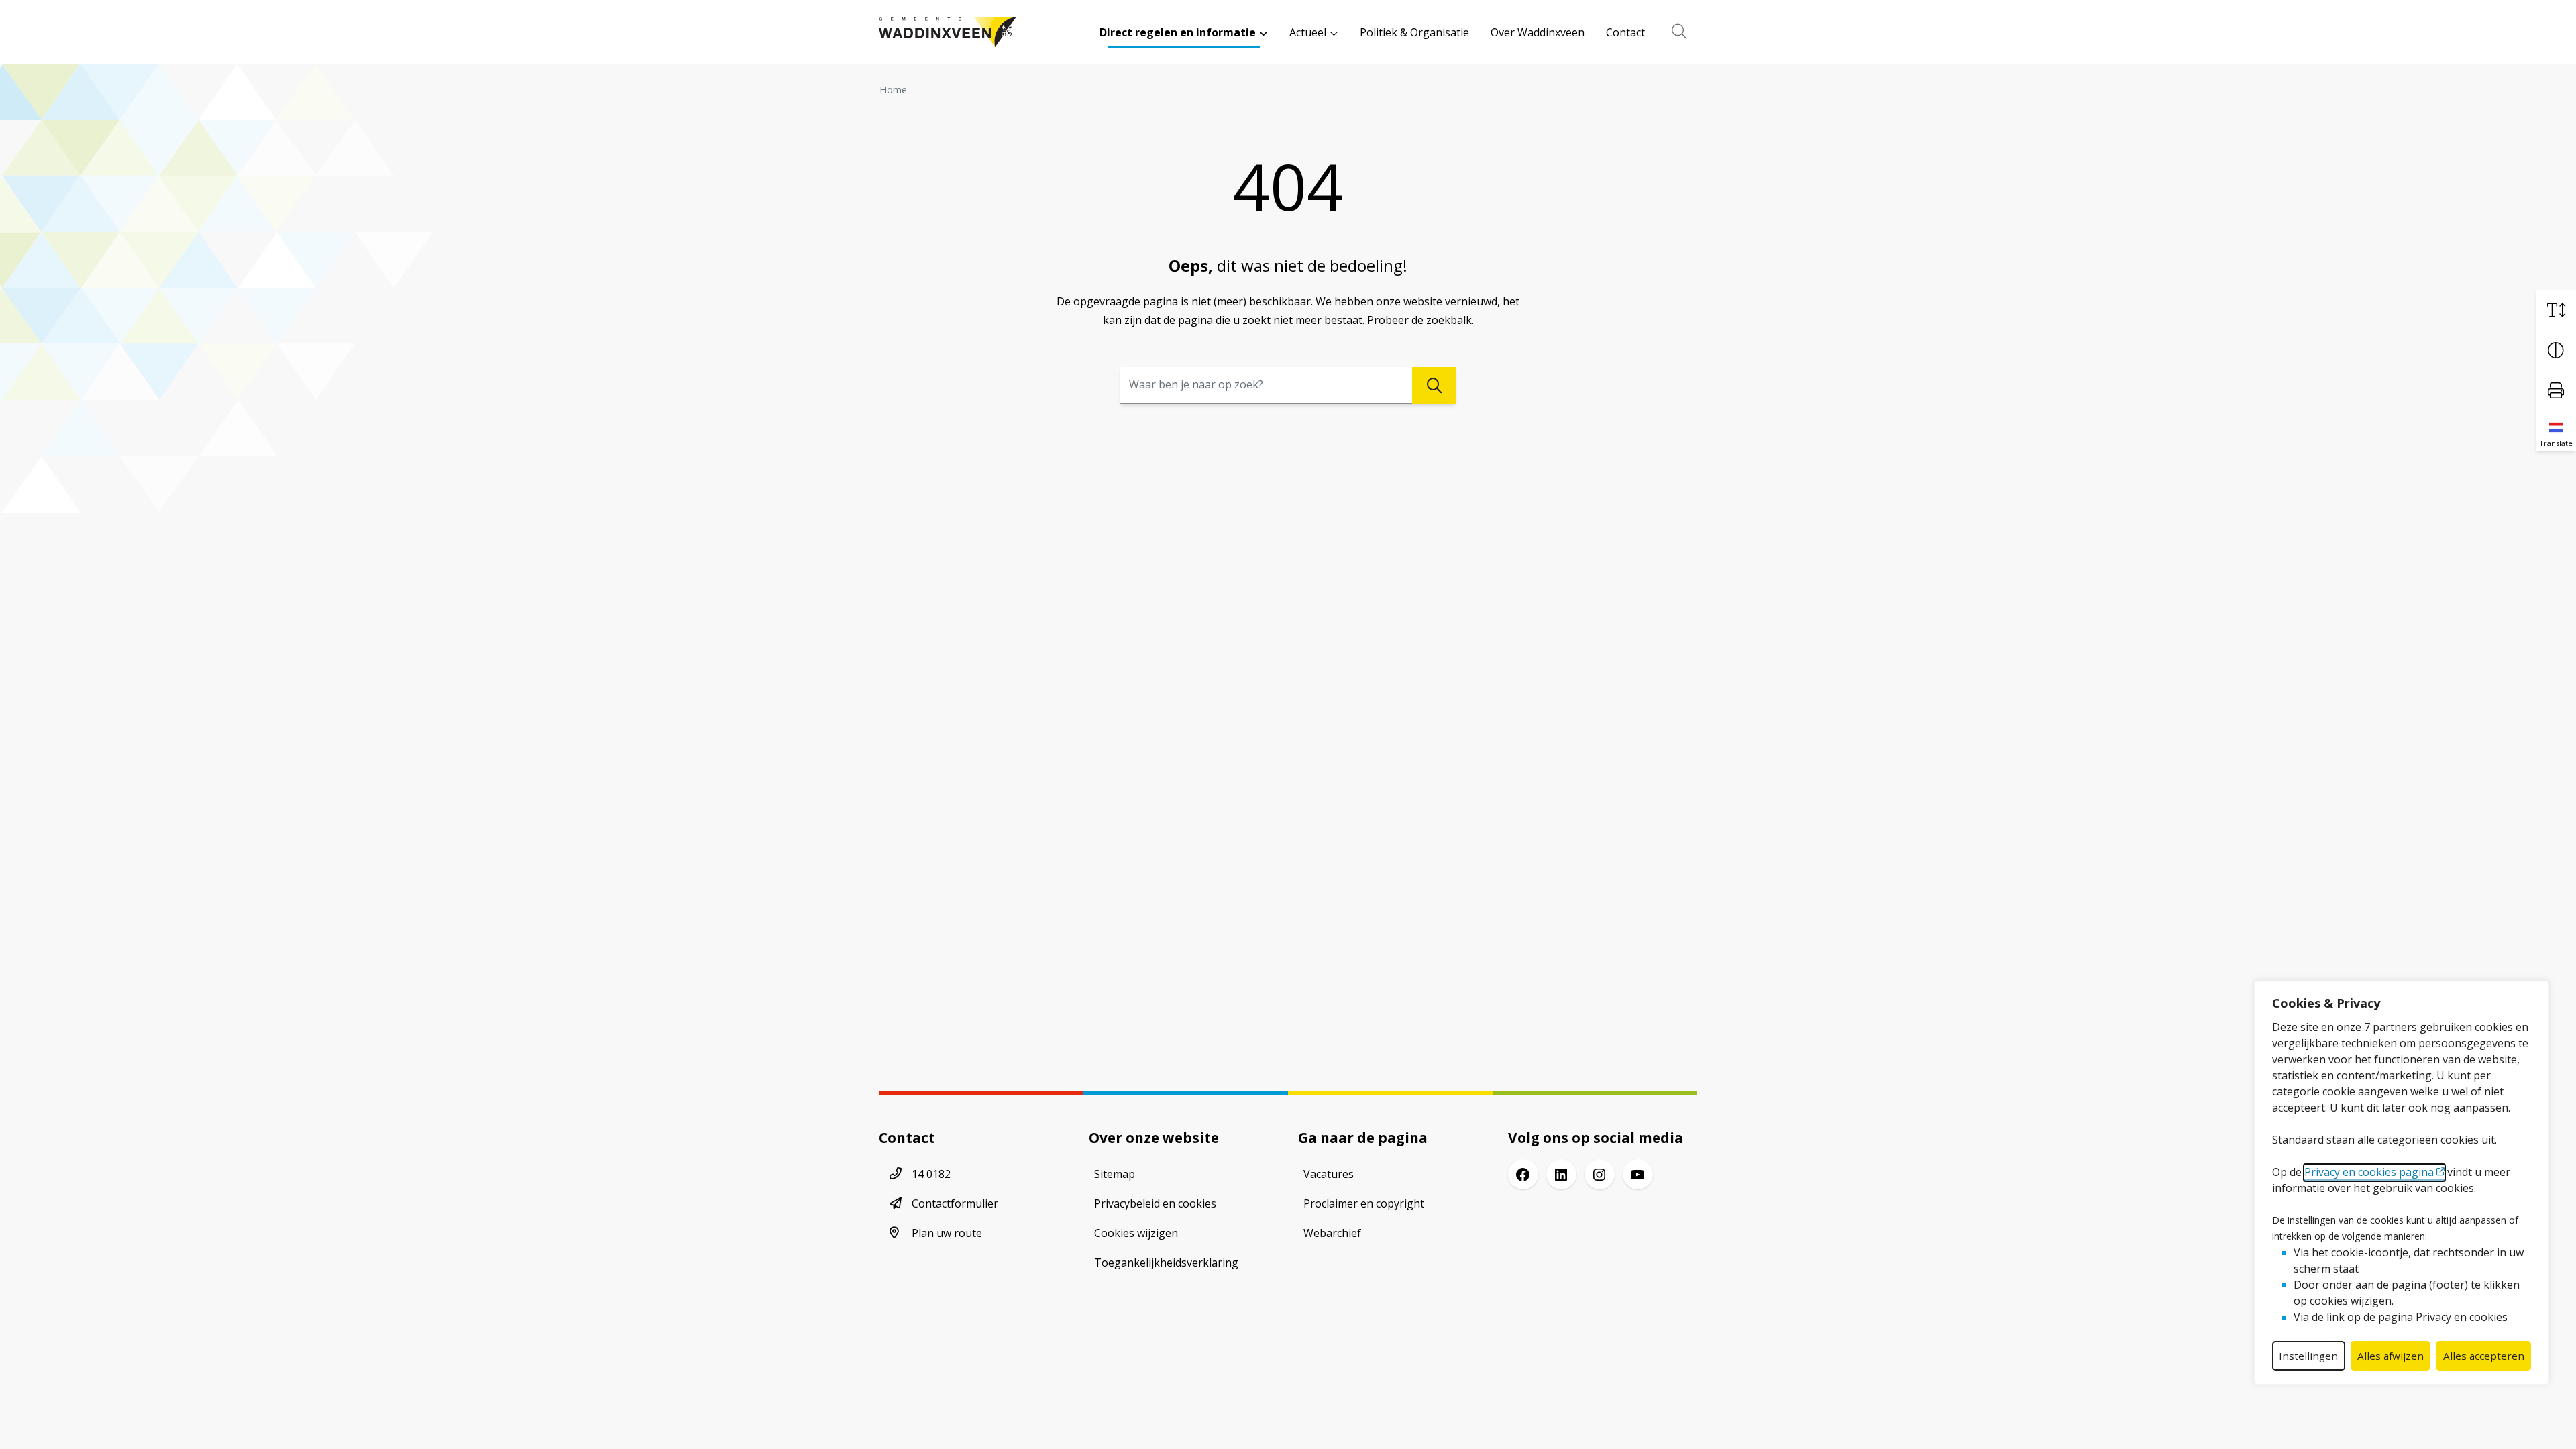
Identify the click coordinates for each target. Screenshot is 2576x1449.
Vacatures (1329, 1174)
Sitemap (1115, 1174)
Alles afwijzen (2391, 1356)
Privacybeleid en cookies (1155, 1203)
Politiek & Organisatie (1414, 32)
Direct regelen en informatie (1178, 32)
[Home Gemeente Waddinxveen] (948, 32)
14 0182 (931, 1174)
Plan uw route (947, 1233)
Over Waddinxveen (1538, 32)
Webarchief (1332, 1233)
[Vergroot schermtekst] (2556, 310)
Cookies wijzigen (1136, 1233)
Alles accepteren (2484, 1356)
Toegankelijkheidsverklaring (1166, 1263)
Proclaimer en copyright (1364, 1203)
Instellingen (2308, 1356)
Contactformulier (955, 1203)
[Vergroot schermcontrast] (2556, 350)
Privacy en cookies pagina (2369, 1172)
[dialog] (2402, 1183)
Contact (1625, 32)
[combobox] (1288, 385)
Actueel (1308, 32)
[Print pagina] (2556, 390)
